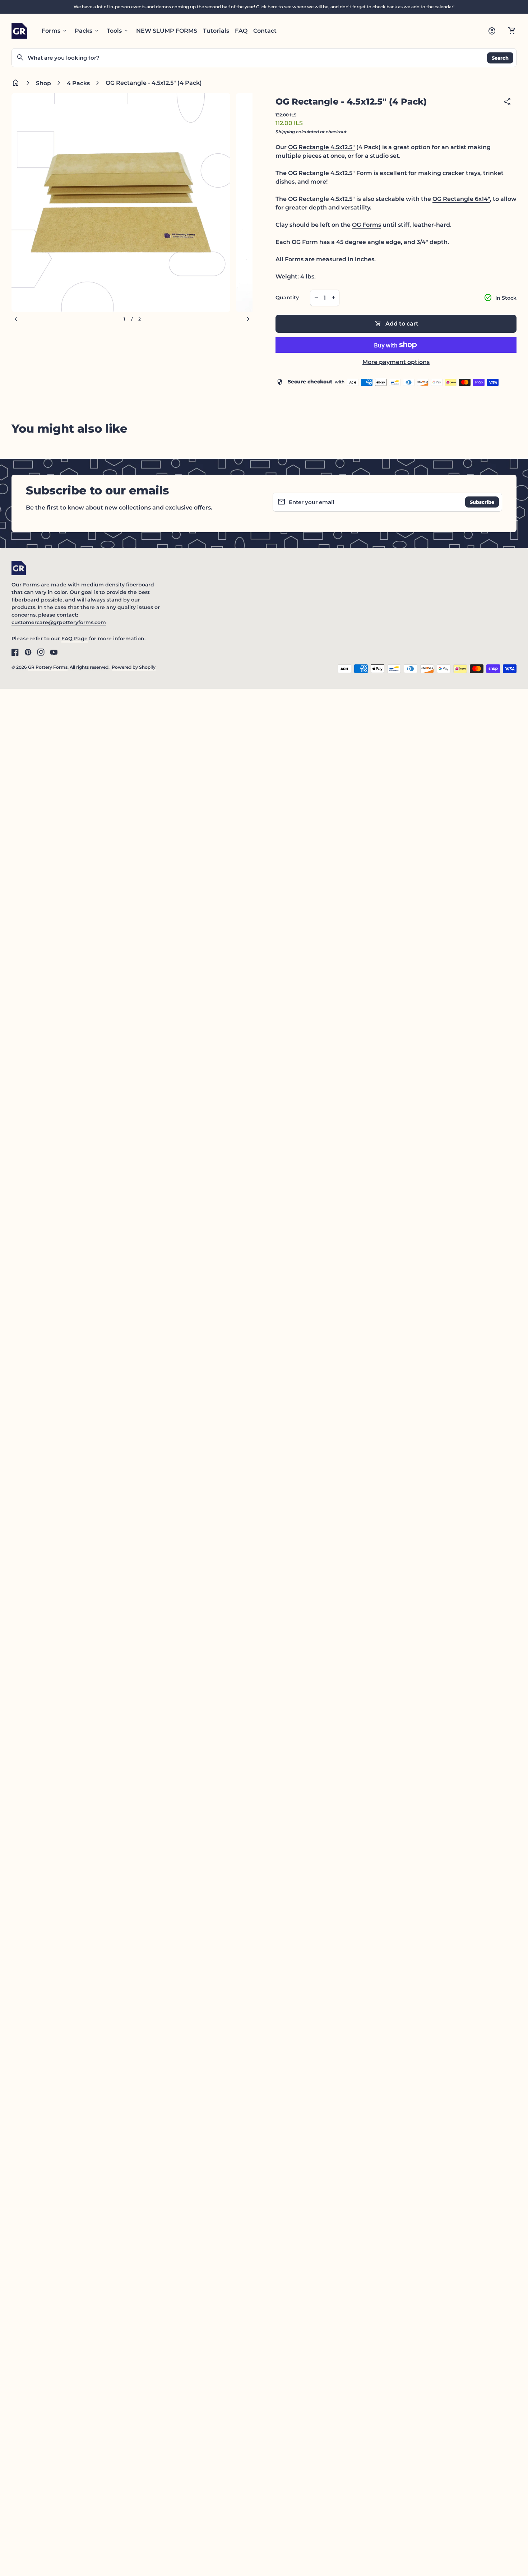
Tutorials (216, 31)
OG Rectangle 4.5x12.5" (321, 147)
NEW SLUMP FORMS (167, 31)
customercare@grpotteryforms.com (59, 622)
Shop (43, 83)
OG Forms (367, 225)
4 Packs (78, 83)
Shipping (285, 132)
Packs (87, 31)
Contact (265, 31)
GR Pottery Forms (48, 667)
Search (500, 57)
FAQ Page (75, 639)
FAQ (241, 31)
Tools (118, 31)
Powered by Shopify (134, 667)
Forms (55, 31)
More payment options (396, 362)
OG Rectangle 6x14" (461, 199)
